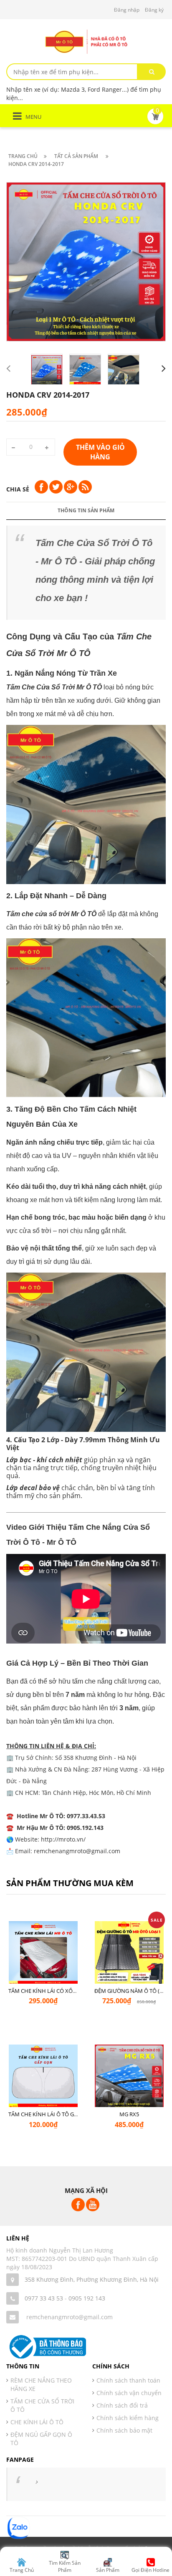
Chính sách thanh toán (128, 2380)
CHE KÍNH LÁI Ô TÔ (37, 2422)
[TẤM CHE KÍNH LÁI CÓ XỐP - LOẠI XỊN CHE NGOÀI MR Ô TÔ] (43, 1956)
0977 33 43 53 (44, 2298)
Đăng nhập (127, 10)
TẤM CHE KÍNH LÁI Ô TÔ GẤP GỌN (51, 2114)
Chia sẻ (18, 489)
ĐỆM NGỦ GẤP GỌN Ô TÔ (41, 2439)
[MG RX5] (129, 2079)
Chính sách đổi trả (122, 2405)
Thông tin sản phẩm (86, 510)
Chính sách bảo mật (124, 2430)
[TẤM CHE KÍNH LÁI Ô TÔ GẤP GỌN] (43, 2079)
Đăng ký (154, 10)
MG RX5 (129, 2114)
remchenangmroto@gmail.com (70, 2317)
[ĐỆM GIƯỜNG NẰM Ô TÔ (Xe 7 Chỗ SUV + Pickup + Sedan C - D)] (129, 1956)
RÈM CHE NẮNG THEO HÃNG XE (41, 2384)
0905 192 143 (87, 2298)
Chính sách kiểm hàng (128, 2418)
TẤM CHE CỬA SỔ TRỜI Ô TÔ (42, 2405)
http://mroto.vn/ (63, 1839)
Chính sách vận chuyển (129, 2393)
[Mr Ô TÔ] (86, 41)
